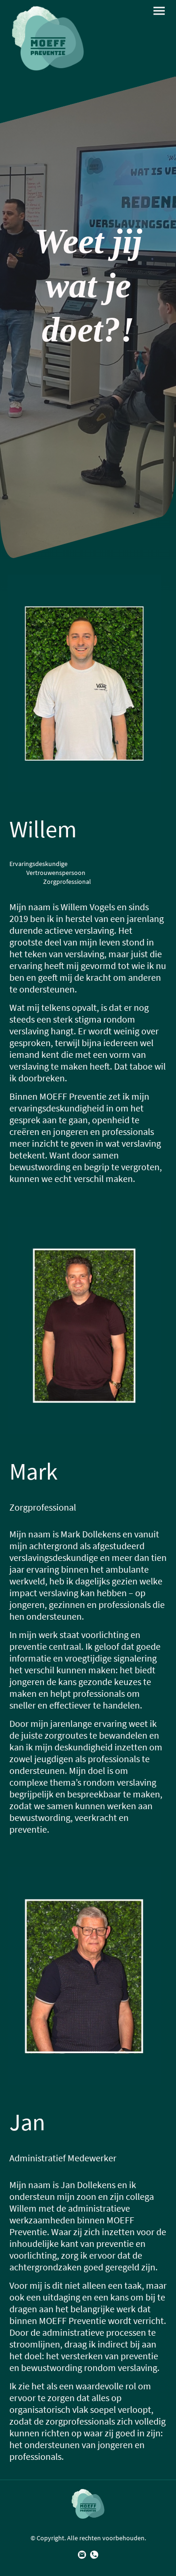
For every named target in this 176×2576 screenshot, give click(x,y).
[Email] (82, 2555)
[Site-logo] (48, 38)
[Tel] (94, 2555)
